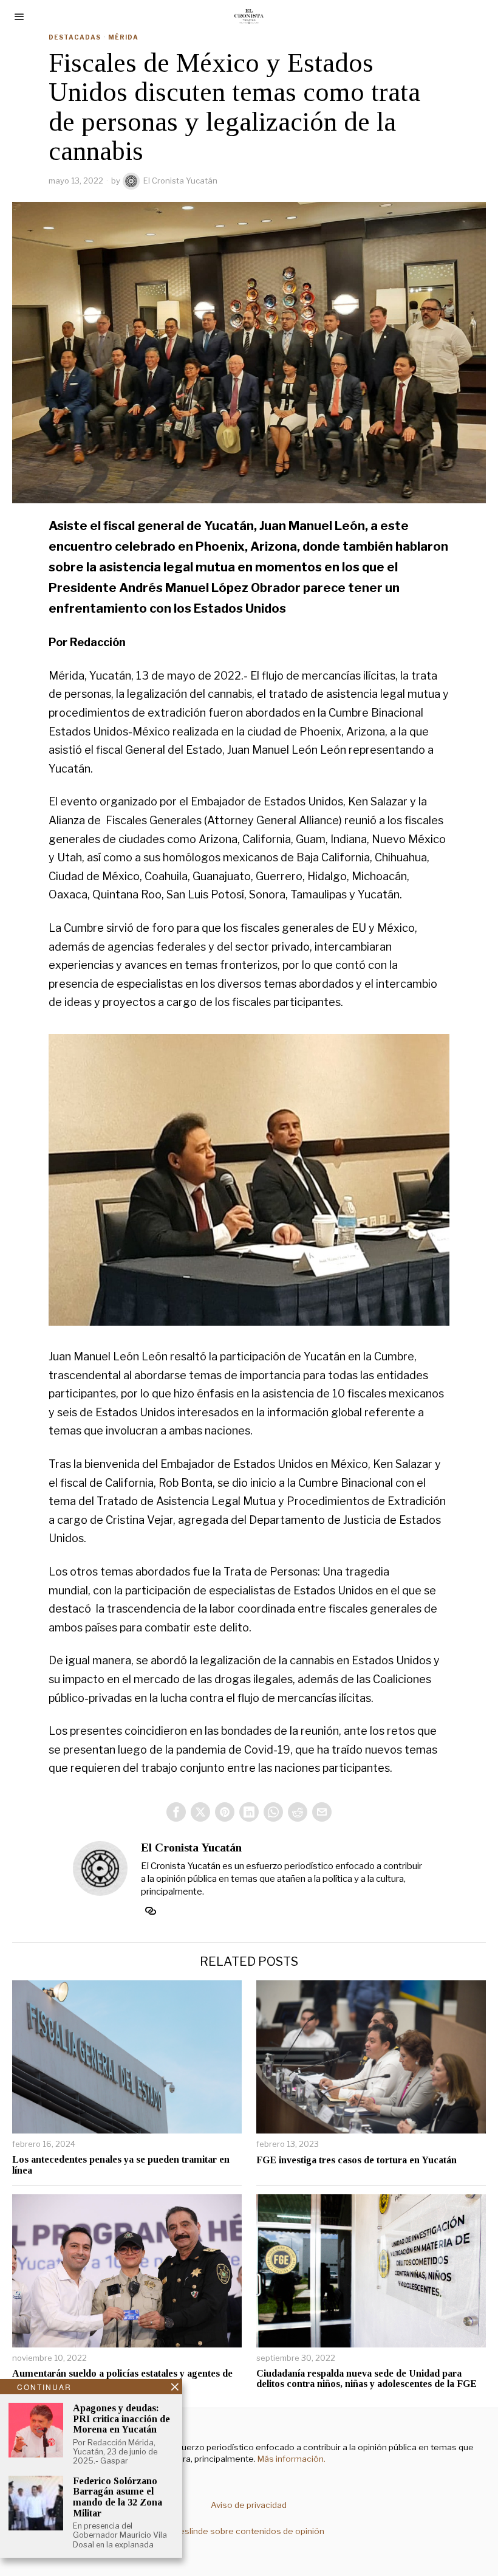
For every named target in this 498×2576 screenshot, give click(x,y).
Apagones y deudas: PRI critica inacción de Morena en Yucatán (121, 2419)
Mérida (123, 37)
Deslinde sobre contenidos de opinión (249, 2531)
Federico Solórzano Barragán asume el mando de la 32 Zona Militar (118, 2497)
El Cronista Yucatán (180, 181)
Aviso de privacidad (249, 2505)
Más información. (291, 2459)
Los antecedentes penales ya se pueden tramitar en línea (121, 2165)
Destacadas (75, 37)
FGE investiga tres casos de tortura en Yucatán (356, 2160)
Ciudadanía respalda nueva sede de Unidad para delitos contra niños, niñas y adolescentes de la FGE (367, 2379)
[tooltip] (176, 1812)
